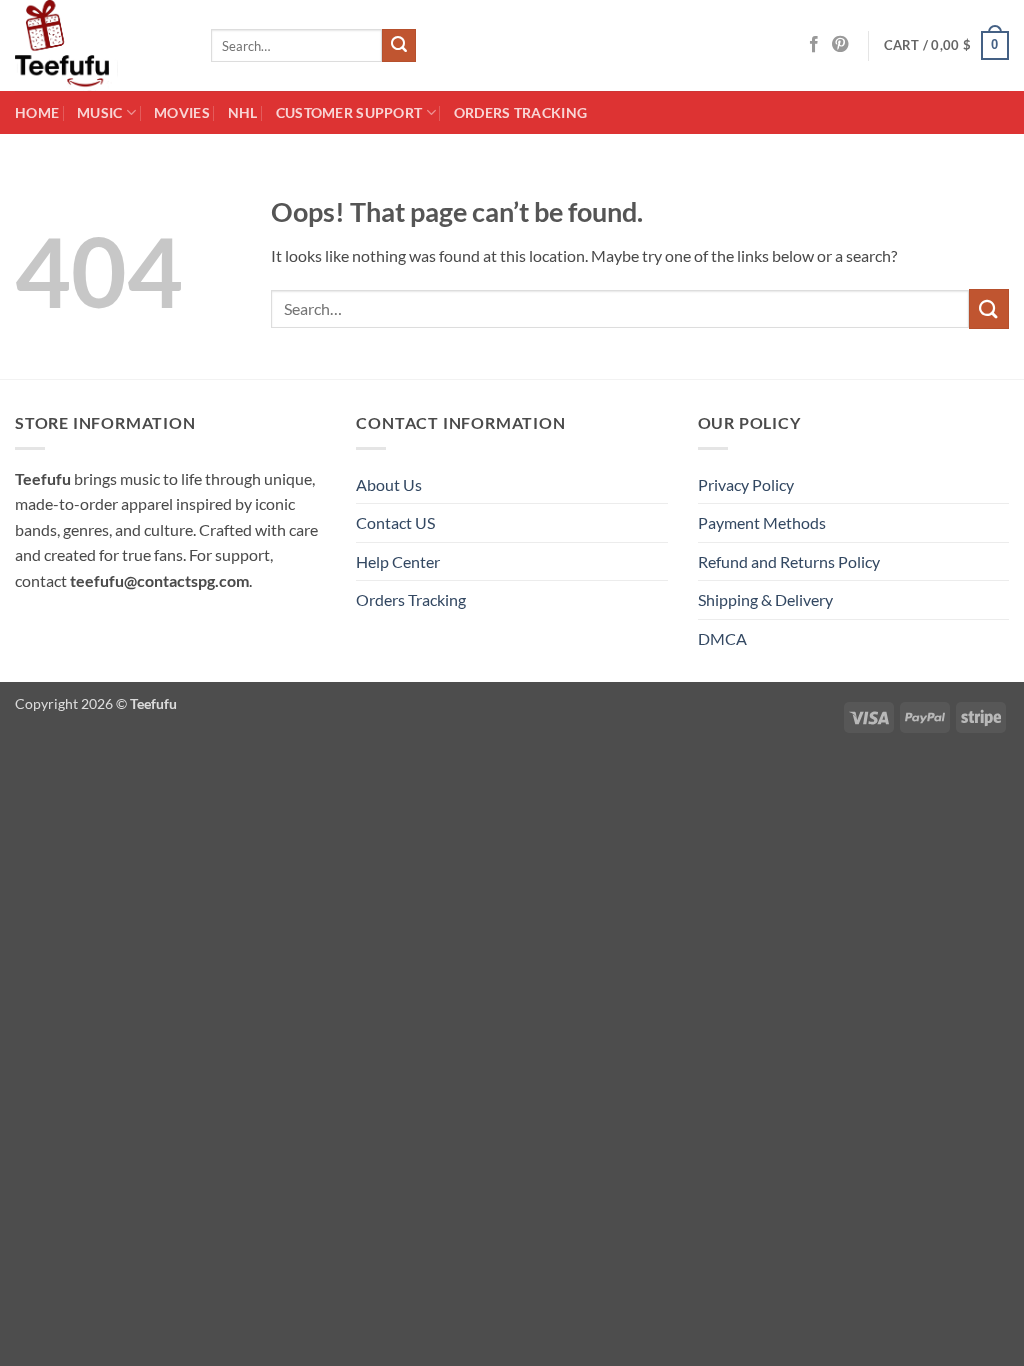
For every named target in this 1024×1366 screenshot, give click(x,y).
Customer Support (349, 112)
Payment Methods (762, 522)
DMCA (722, 638)
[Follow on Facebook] (814, 45)
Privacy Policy (746, 484)
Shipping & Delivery (765, 599)
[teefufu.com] (98, 45)
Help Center (398, 561)
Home (37, 112)
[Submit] (399, 46)
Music (99, 112)
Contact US (395, 522)
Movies (182, 112)
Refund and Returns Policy (789, 561)
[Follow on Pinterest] (840, 45)
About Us (389, 484)
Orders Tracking (520, 112)
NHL (243, 112)
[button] (947, 46)
